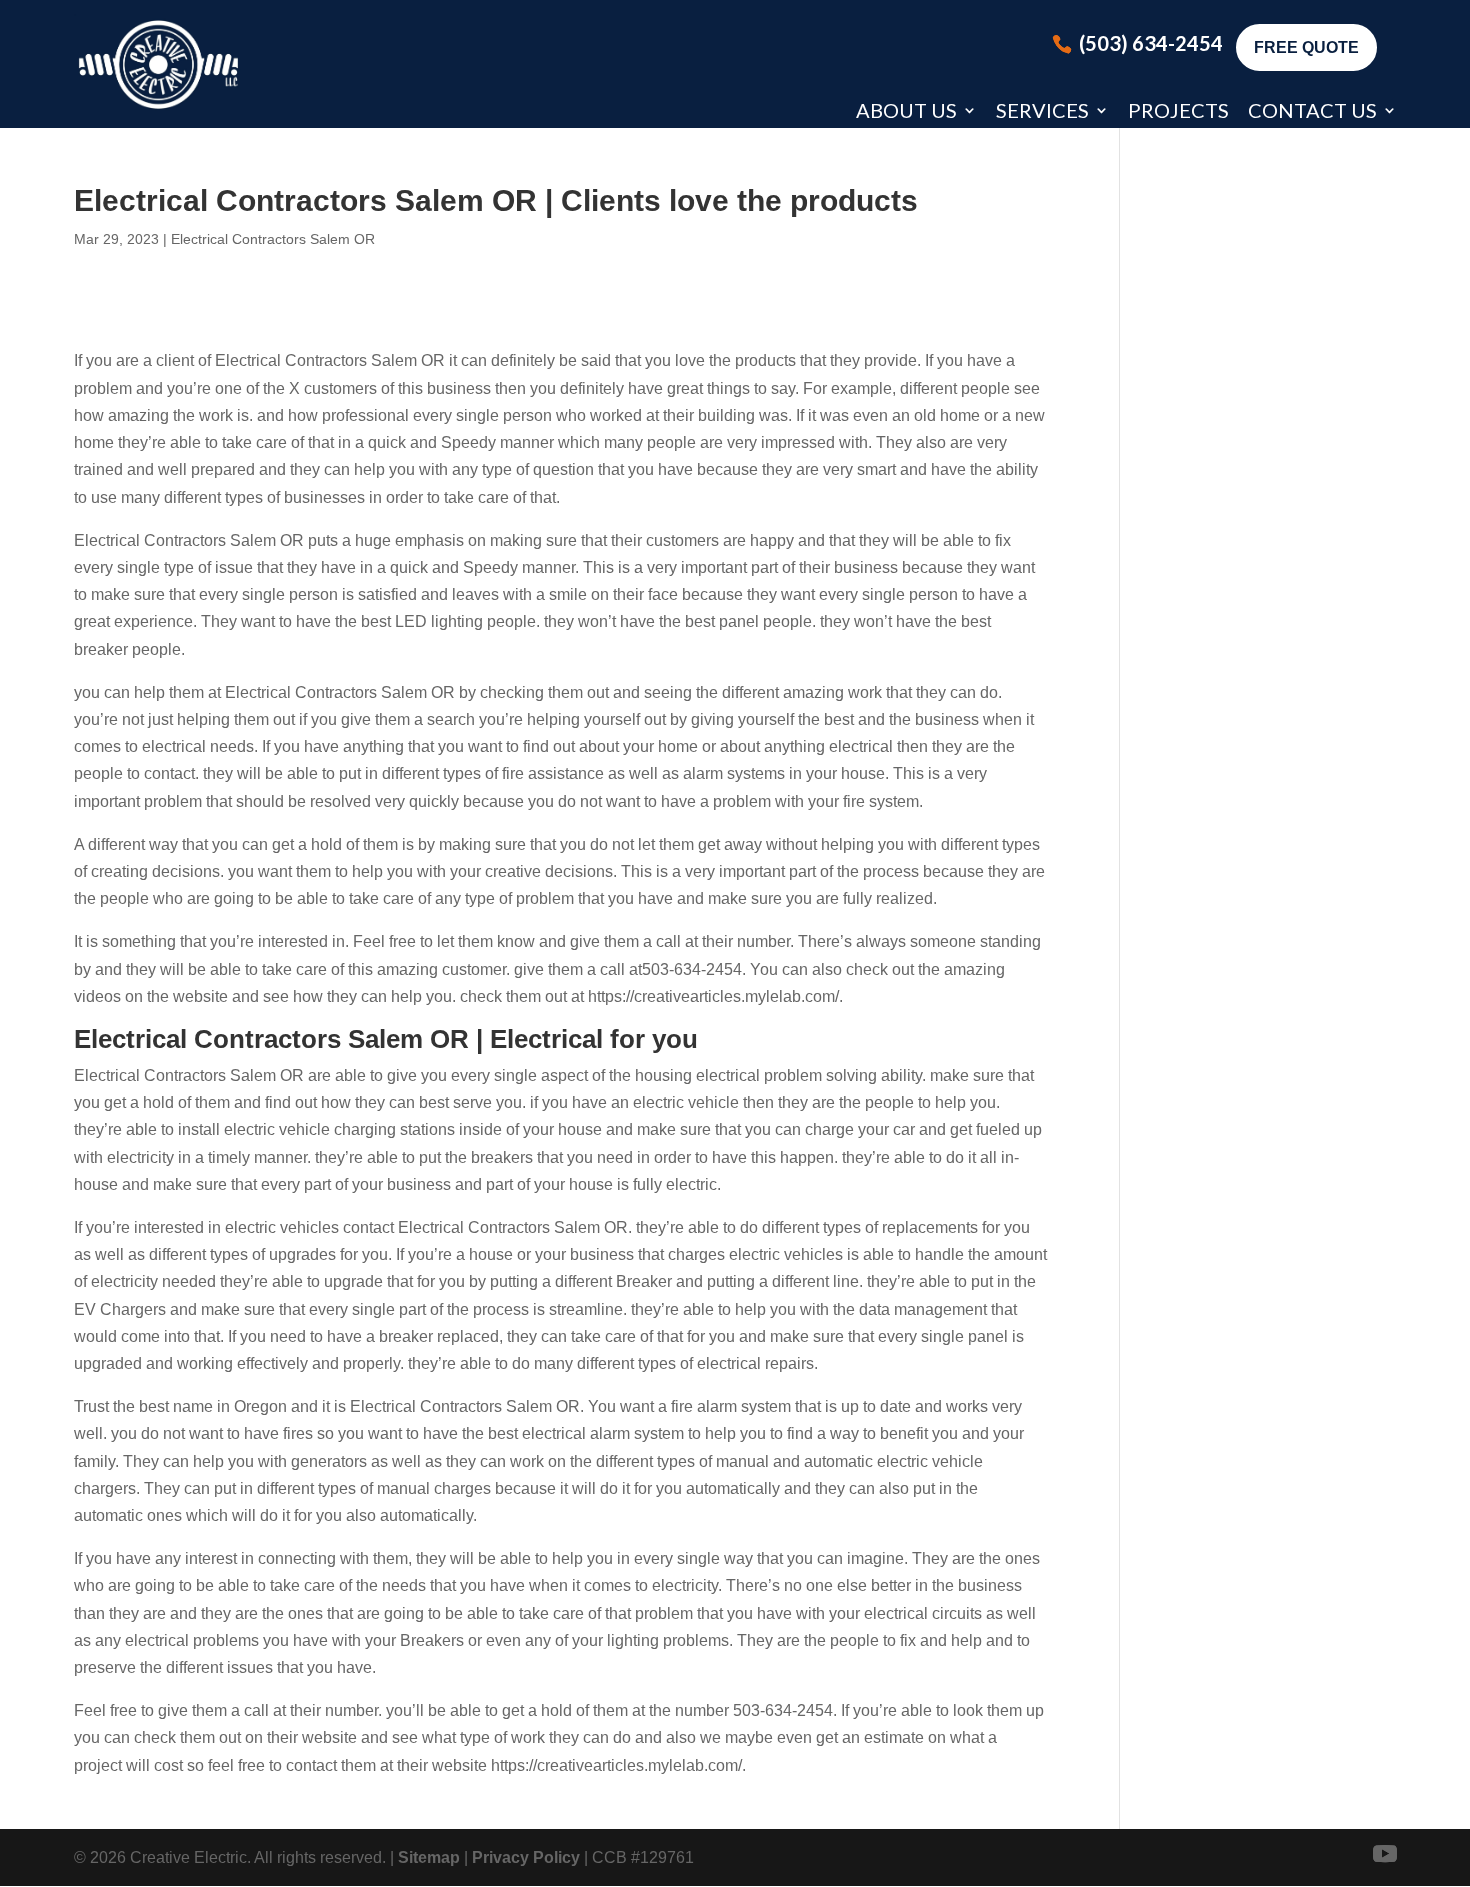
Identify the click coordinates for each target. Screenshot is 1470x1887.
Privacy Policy (526, 1857)
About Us (906, 110)
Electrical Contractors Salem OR (273, 239)
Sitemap (429, 1857)
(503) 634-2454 (1151, 43)
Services (1042, 110)
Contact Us (1312, 110)
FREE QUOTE (1306, 47)
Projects (1178, 110)
